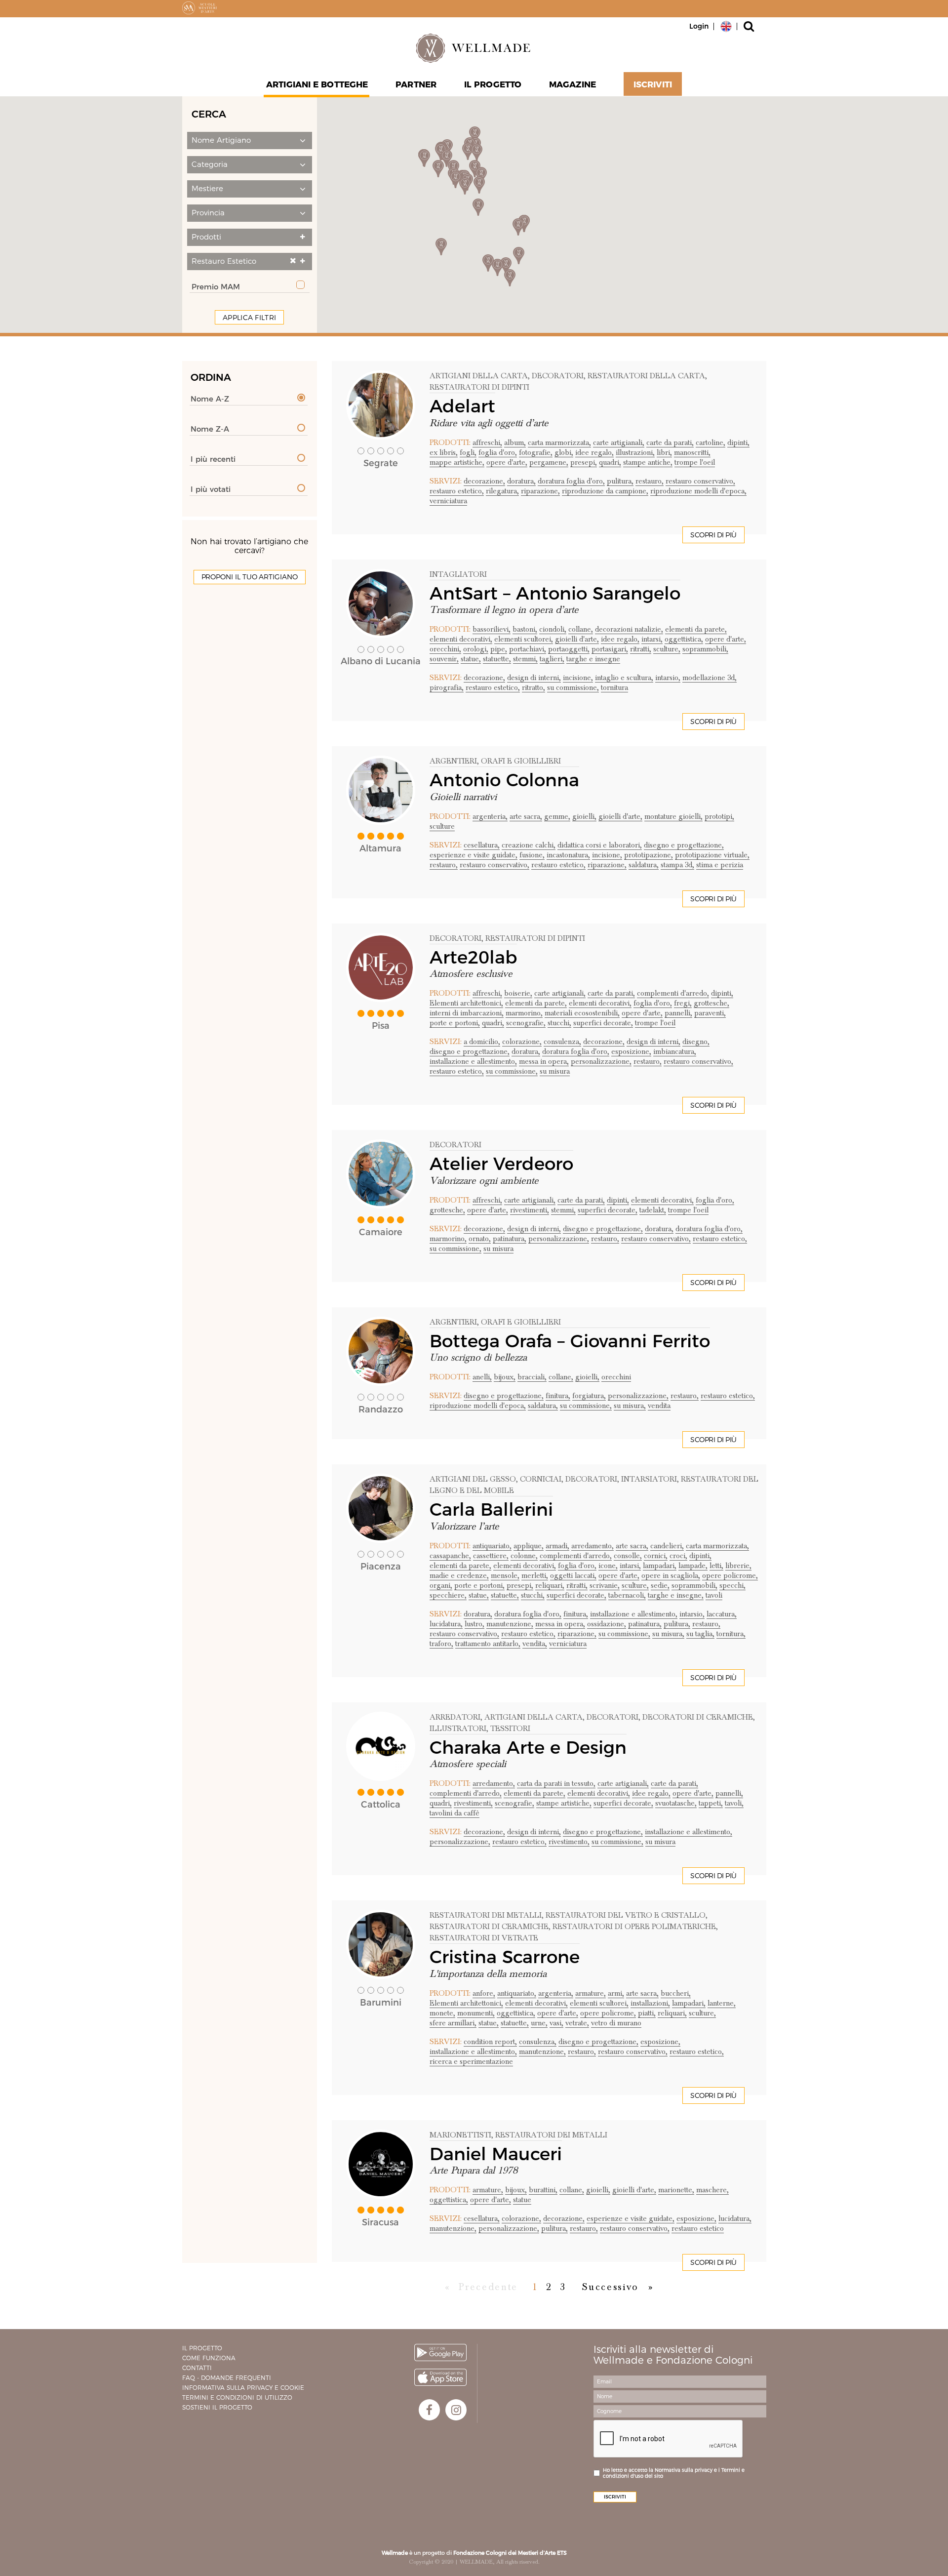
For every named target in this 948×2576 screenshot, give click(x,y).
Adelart (462, 406)
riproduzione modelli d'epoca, (698, 491)
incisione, (578, 678)
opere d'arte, (507, 462)
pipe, (499, 649)
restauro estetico (698, 2228)
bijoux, (505, 1377)
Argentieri (453, 761)
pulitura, (620, 481)
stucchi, (559, 1023)
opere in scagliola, (671, 1575)
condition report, (490, 2042)
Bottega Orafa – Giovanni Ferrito (570, 1341)
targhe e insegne (593, 659)
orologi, (476, 649)
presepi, (584, 462)
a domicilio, (482, 1042)
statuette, (497, 659)
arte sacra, (526, 816)
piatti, (647, 2013)
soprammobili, (705, 649)
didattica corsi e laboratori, (600, 845)
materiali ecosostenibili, (582, 1013)
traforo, (441, 1644)
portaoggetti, (569, 649)
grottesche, (711, 1003)
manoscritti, (692, 452)
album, (515, 443)
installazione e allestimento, (473, 1061)
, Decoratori (556, 376)
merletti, (535, 1575)
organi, (441, 1585)
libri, (664, 452)
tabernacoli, (627, 1595)
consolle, (628, 1556)
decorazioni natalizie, (629, 629)
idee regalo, (594, 452)
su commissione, (573, 687)
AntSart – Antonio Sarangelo (555, 593)
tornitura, (731, 1634)
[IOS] (440, 2377)
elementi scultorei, (524, 639)
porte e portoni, (455, 1023)
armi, (616, 1993)
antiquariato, (492, 1546)
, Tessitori (508, 1729)
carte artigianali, (619, 443)
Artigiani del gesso (473, 1479)
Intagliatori (458, 574)
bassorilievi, (492, 629)
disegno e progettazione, (684, 845)
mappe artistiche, (457, 462)
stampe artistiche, (564, 1803)
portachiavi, (528, 649)
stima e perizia (720, 865)
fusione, (532, 855)
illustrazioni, (635, 452)
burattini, (543, 2190)
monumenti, (476, 2013)
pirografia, (447, 687)
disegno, (696, 1042)
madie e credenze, (459, 1575)
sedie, (660, 1585)
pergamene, (549, 462)
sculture (442, 826)
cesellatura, (482, 845)
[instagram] (456, 2410)
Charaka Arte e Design (528, 1747)
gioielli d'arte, (577, 639)
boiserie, (518, 993)
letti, (716, 1566)
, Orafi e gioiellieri (519, 761)
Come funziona (209, 2358)
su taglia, (700, 1634)
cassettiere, (491, 1556)
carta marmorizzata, (559, 443)
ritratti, (641, 649)
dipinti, (738, 443)
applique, (529, 1546)
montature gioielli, (673, 816)
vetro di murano (616, 2023)
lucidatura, (446, 1624)
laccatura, (722, 1614)
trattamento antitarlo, (488, 1644)
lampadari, (660, 1566)
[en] (726, 26)
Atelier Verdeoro (501, 1164)
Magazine (573, 84)
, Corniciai (539, 1479)
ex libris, (444, 452)
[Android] (440, 2353)
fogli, (468, 452)
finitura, (558, 1396)
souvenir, (444, 659)
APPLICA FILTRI (249, 318)
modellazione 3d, (710, 678)
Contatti (197, 2368)
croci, (678, 1556)
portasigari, (610, 649)
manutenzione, (510, 1624)
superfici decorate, (603, 1023)
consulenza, (562, 1042)
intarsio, (668, 678)
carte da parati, (670, 443)
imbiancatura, (675, 1051)
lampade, (693, 1566)
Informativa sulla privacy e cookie (243, 2388)
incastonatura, (568, 855)
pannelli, (678, 1013)
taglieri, (552, 659)
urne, (539, 2023)
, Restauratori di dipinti (533, 938)
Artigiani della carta (479, 376)
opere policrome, (730, 1575)
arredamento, (592, 1546)
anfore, (484, 1993)
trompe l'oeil (695, 462)
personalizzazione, (601, 1061)
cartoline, (711, 443)
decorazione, (484, 481)
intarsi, (652, 639)
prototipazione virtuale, (712, 855)
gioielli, (584, 816)
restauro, (650, 481)
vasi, (556, 2023)
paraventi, (710, 1013)
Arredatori (455, 1717)
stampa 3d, (677, 865)
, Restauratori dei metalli (549, 2135)
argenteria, (490, 816)
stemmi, (525, 659)
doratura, (521, 481)
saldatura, (644, 865)
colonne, (524, 1556)
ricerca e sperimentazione (471, 2061)
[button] (250, 141)
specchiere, (448, 1595)
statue (522, 2200)
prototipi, (719, 816)
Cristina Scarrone (505, 1957)
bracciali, (532, 1377)
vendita (659, 1406)
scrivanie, (605, 1585)
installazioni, (650, 2003)
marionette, (676, 2190)
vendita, (535, 1644)
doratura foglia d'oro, (571, 481)
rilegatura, (502, 491)
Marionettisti (460, 2135)
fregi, (683, 1003)
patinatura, (510, 1239)
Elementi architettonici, (466, 1003)
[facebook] (429, 2410)
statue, (471, 659)
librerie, (738, 1566)
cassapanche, (450, 1556)
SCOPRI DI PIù (713, 535)
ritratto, (533, 687)
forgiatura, (589, 1396)
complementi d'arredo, (673, 993)
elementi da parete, (696, 629)
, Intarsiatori (647, 1479)
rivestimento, (569, 1842)
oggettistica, (684, 639)
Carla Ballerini (491, 1509)
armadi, (557, 1546)
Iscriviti (653, 84)
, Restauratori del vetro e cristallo (624, 1915)
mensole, (505, 1575)
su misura (555, 1071)
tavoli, (734, 1803)
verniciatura (448, 501)
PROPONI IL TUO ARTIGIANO (250, 577)
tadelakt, (653, 1210)
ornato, (480, 1239)
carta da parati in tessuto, (556, 1783)
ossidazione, (607, 1624)
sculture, (667, 649)
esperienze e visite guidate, (474, 855)
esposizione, (631, 1051)
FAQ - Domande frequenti (227, 2378)
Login (699, 26)
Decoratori (455, 938)
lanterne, (722, 2003)
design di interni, (534, 678)
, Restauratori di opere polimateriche (632, 1927)
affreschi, (487, 443)
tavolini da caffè (454, 1813)
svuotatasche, (676, 1803)
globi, (564, 452)
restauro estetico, (457, 491)
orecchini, (445, 649)
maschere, (712, 2190)
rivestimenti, (530, 1210)
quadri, (610, 462)
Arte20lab (473, 957)
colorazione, (522, 1042)
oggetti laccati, (573, 1575)
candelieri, (667, 1546)
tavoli (714, 1595)
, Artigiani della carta (532, 1717)
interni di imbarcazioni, (467, 1013)
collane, (581, 629)
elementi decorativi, (461, 639)
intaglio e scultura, (624, 678)
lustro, (474, 1624)
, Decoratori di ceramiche (696, 1717)
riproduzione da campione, (605, 491)
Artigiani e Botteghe (317, 84)
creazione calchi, (529, 845)
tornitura (614, 687)
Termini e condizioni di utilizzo (237, 2397)
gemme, (557, 816)
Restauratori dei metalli (486, 1915)
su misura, (630, 1406)
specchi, (732, 1585)
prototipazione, (649, 855)
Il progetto (202, 2348)
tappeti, (711, 1803)
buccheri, (676, 1993)
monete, (442, 2013)
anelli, (482, 1377)
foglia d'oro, (498, 452)
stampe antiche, (648, 462)
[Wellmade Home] (474, 48)
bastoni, (525, 629)
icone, (608, 1566)
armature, (591, 1993)
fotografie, (536, 452)
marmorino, (524, 1013)
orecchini (616, 1377)
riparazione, (540, 491)
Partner (416, 84)
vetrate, (577, 2023)
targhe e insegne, (676, 1595)
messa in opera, (544, 1061)
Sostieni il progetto (217, 2407)
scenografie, (526, 1023)
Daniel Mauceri (496, 2154)
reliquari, (550, 1585)
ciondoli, (553, 629)
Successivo (611, 2287)
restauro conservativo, (700, 481)
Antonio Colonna (504, 780)
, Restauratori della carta (644, 376)
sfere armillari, (453, 2023)
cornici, (656, 1556)
